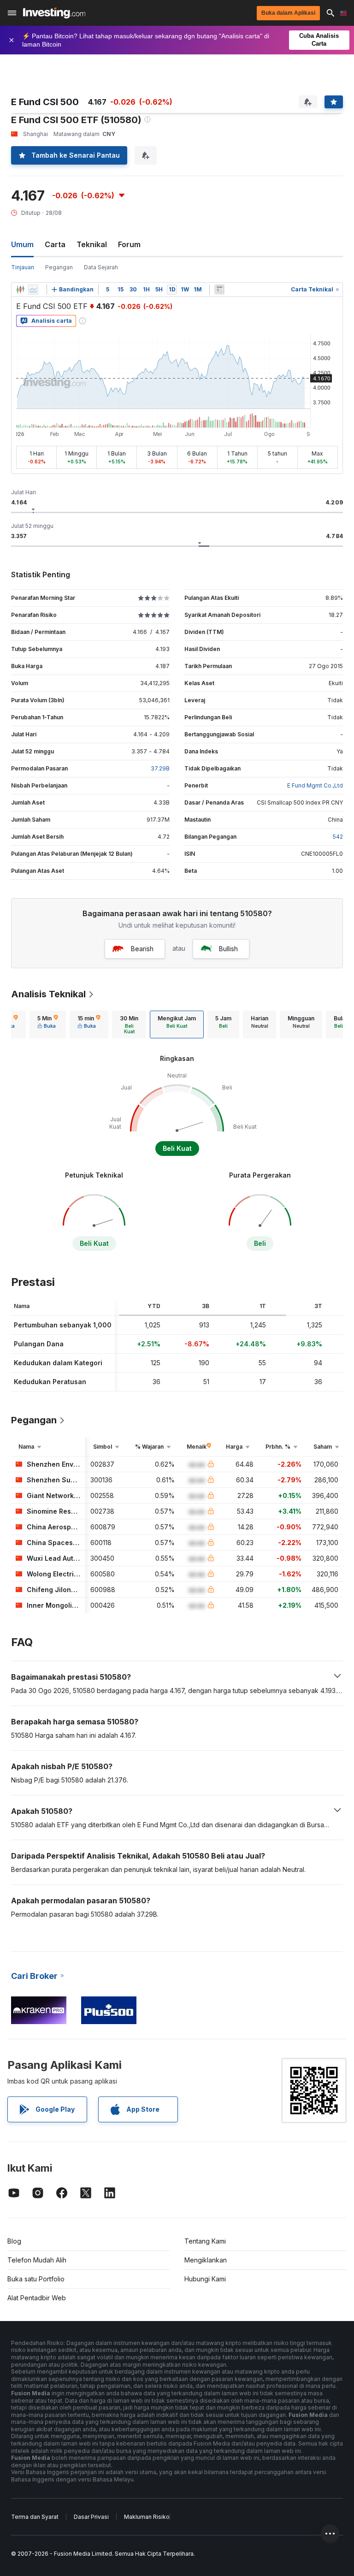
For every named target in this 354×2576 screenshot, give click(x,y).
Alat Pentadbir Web (37, 2298)
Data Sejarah (101, 267)
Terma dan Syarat (35, 2517)
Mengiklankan (206, 2260)
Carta (55, 244)
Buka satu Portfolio (36, 2279)
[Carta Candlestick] (20, 290)
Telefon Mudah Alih (37, 2260)
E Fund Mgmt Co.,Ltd (315, 785)
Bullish (228, 949)
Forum (129, 244)
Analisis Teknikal (48, 994)
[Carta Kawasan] (33, 290)
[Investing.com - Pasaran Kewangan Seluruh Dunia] (54, 13)
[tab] (48, 1024)
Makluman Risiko (147, 2517)
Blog (14, 2241)
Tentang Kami (205, 2241)
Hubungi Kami (205, 2279)
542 (338, 837)
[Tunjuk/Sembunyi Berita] (219, 290)
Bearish (142, 949)
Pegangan (59, 267)
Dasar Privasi (91, 2517)
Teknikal (92, 244)
